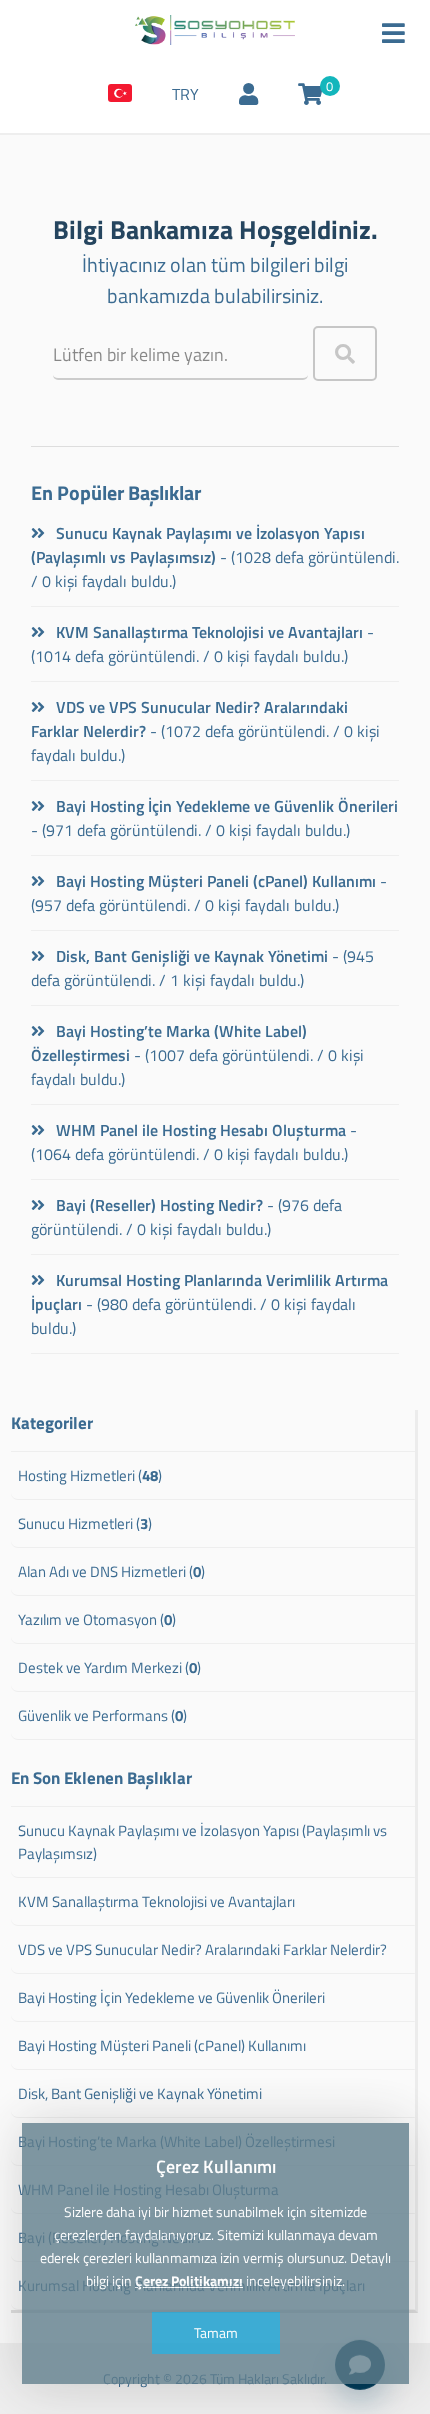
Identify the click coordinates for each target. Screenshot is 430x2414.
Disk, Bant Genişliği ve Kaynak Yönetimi (190, 956)
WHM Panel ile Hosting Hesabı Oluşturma (199, 1130)
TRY (185, 94)
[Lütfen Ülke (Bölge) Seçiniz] (120, 94)
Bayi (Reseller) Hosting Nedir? (157, 1205)
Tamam (215, 2332)
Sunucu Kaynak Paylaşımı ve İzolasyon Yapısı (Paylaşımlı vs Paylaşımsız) (198, 545)
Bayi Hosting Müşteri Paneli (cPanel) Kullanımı (214, 881)
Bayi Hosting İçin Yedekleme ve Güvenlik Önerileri (225, 806)
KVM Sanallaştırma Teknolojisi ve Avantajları (207, 632)
